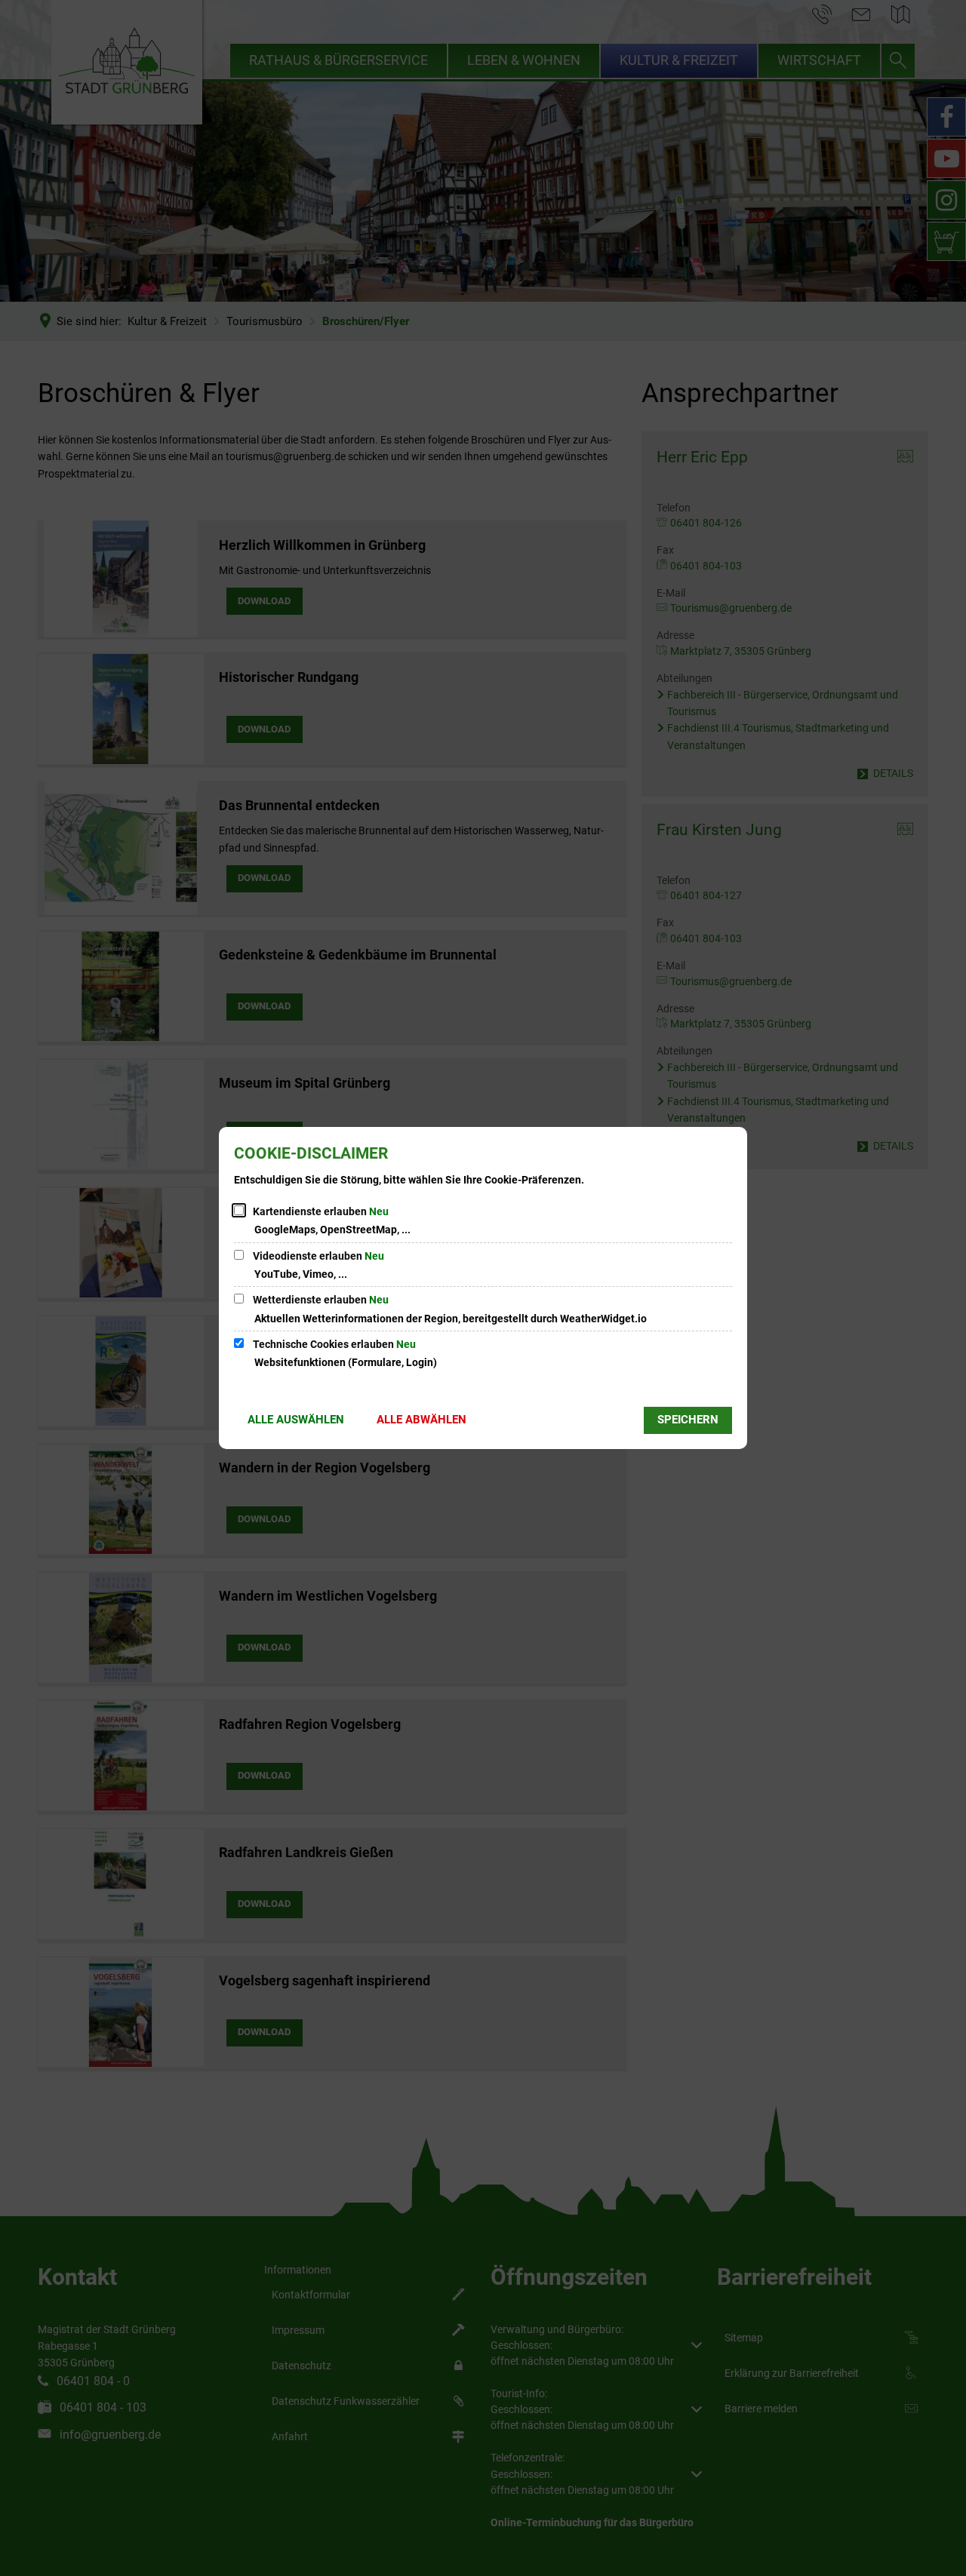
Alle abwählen (421, 1420)
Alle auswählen (296, 1420)
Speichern (688, 1420)
